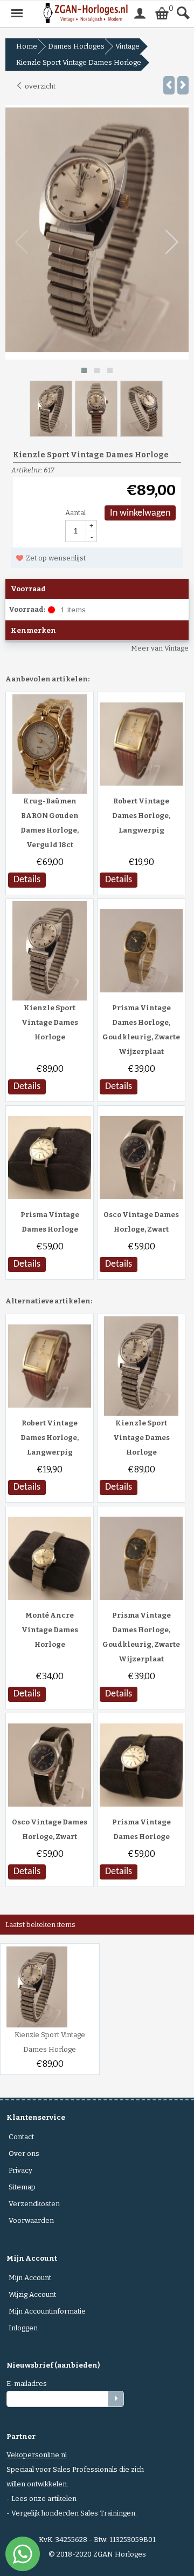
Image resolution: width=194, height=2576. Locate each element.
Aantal (75, 513)
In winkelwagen (140, 513)
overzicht (39, 86)
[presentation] (22, 242)
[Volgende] (183, 85)
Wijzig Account (32, 2294)
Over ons (24, 2154)
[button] (84, 370)
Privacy (20, 2170)
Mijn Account (30, 2278)
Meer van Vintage (160, 648)
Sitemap (22, 2187)
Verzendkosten (34, 2204)
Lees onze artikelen (44, 2499)
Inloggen (23, 2328)
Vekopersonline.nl (37, 2455)
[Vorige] (169, 85)
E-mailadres (27, 2384)
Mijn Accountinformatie (47, 2311)
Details (27, 880)
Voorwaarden (31, 2220)
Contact (21, 2137)
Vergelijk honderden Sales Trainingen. (74, 2513)
